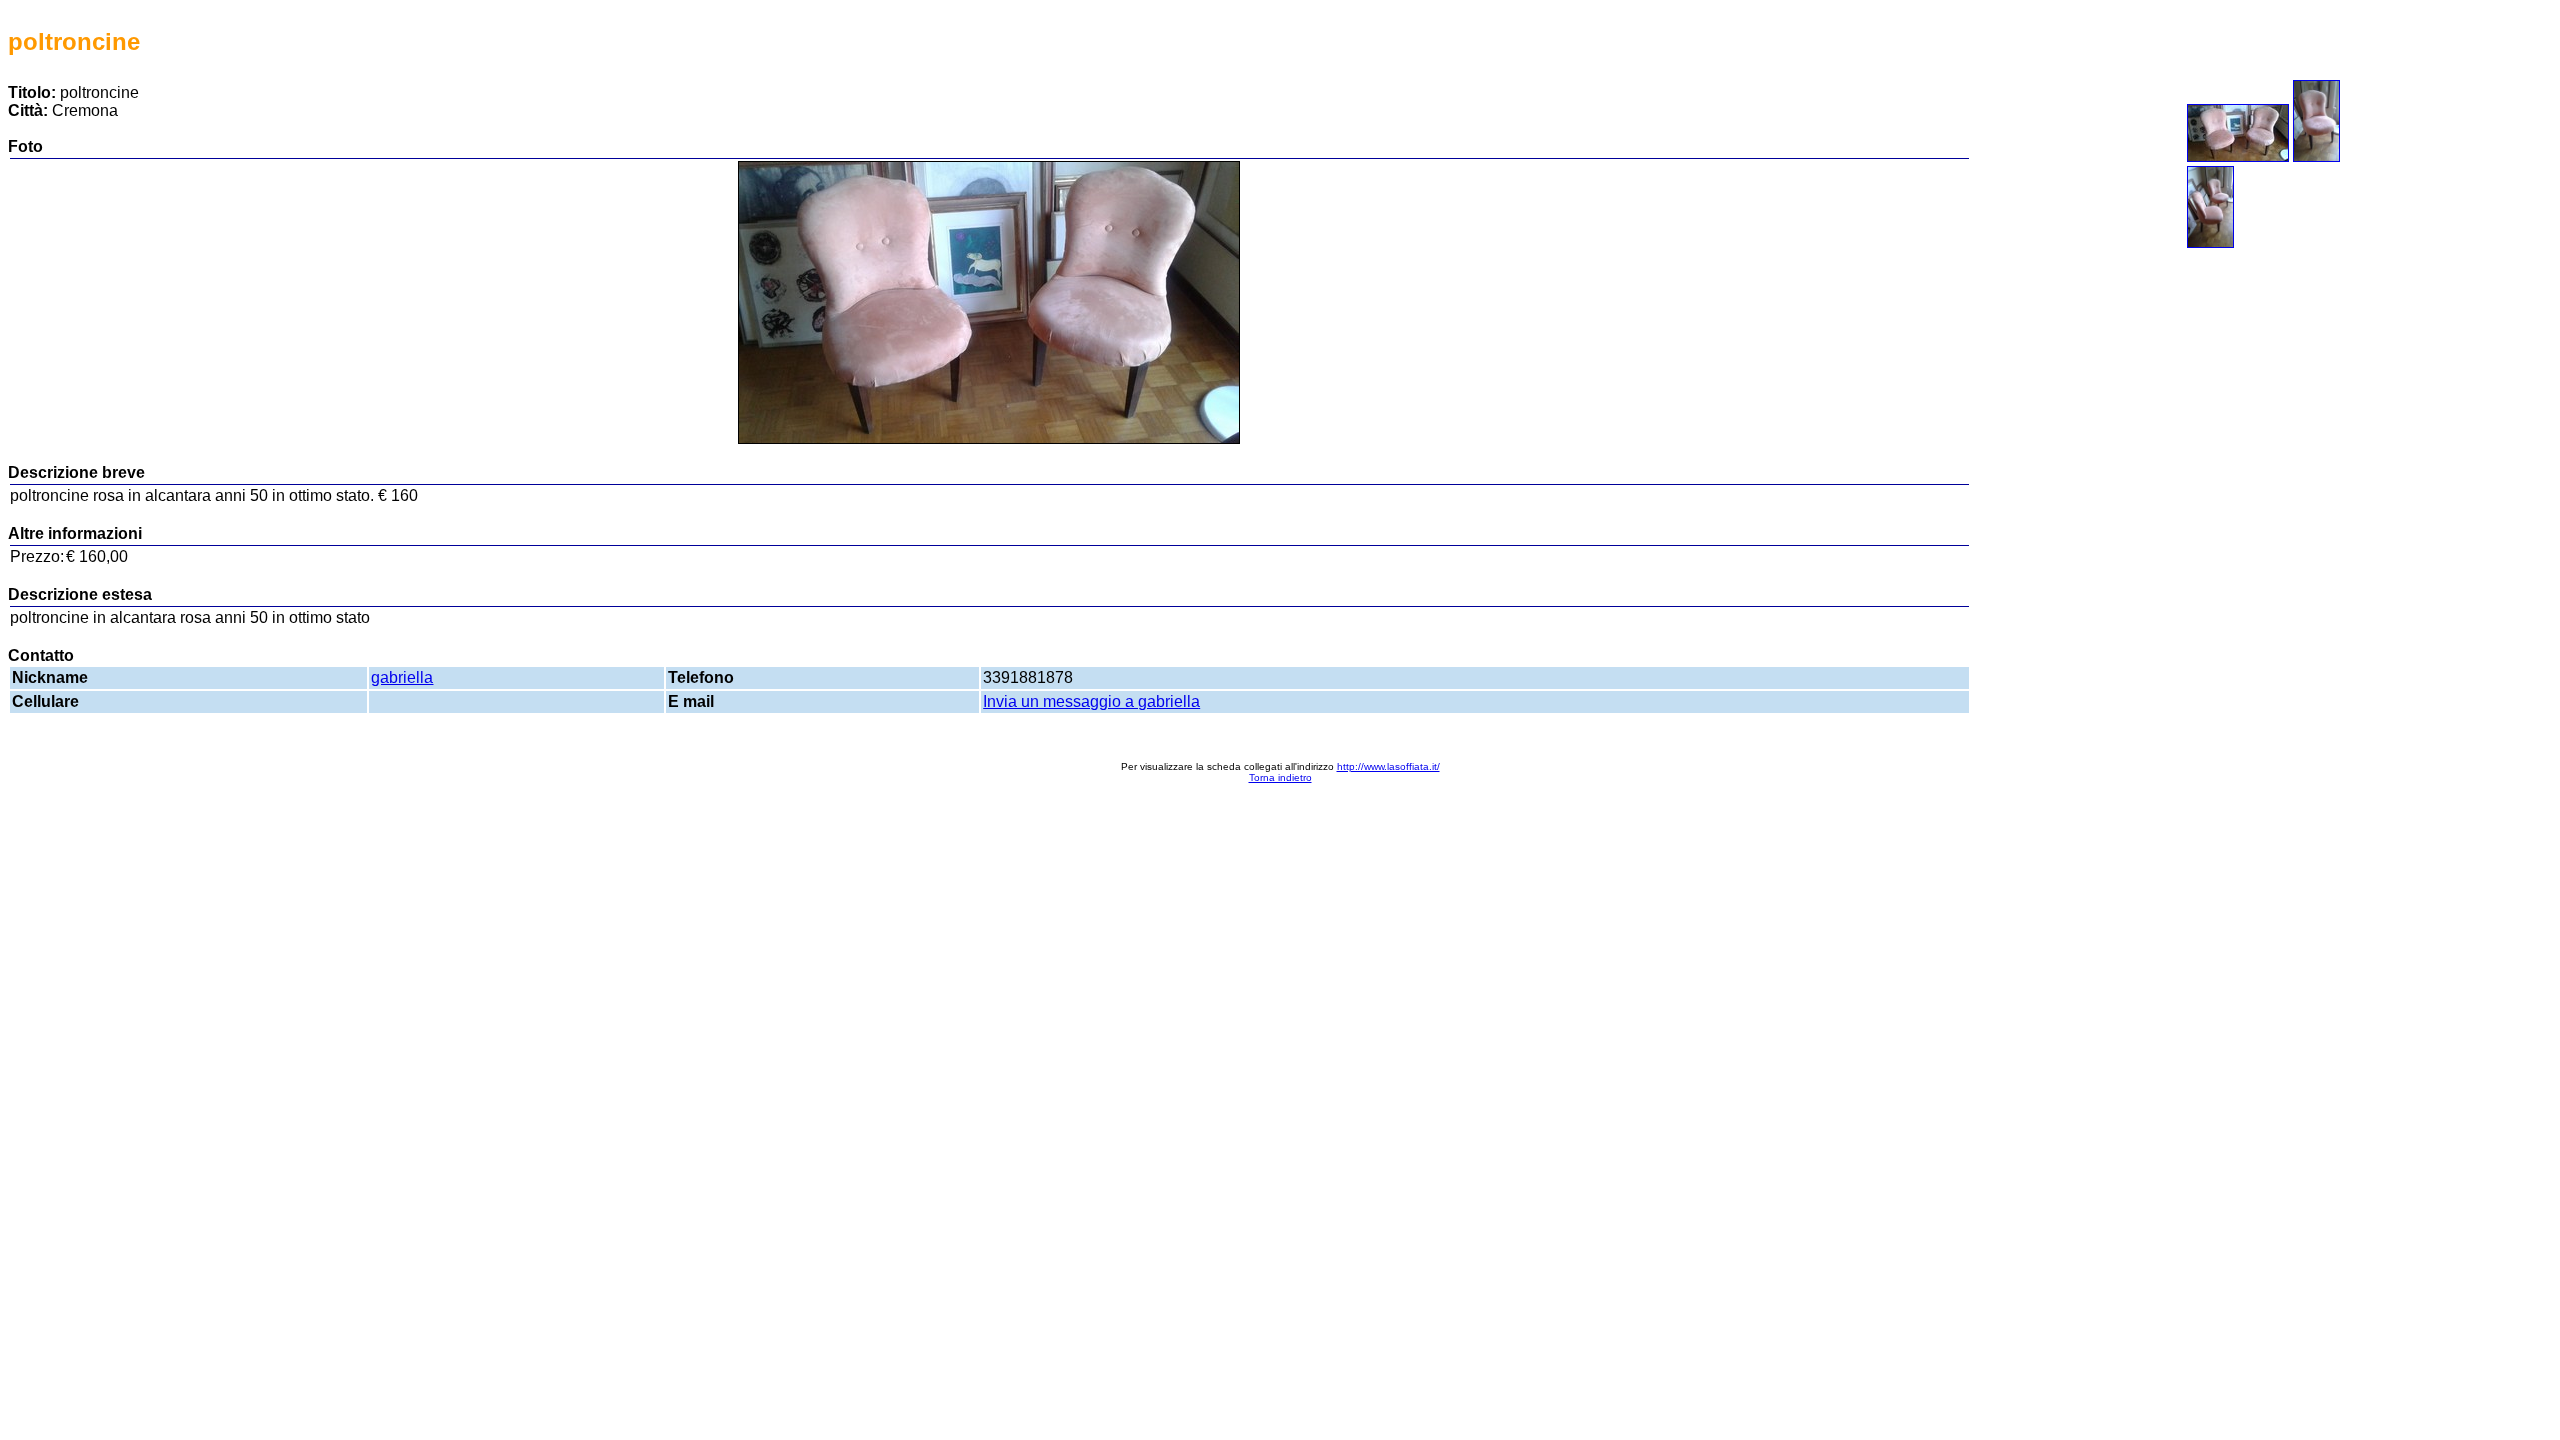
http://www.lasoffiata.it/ (1388, 766)
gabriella (402, 677)
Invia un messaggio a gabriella (1091, 701)
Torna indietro (1280, 777)
